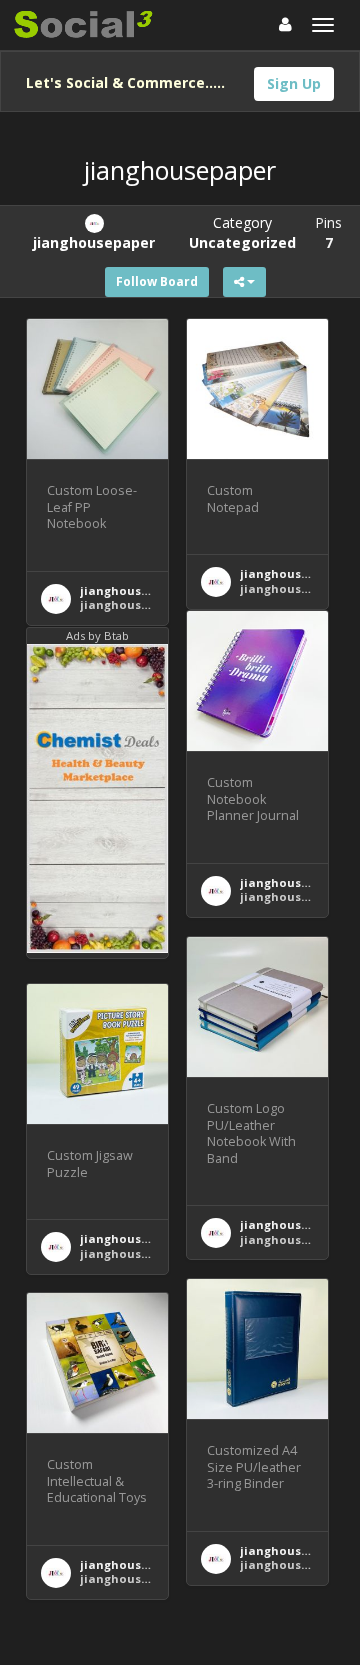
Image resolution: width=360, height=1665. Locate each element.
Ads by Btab (97, 635)
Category (242, 232)
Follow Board (157, 281)
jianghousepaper (131, 590)
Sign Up (294, 83)
